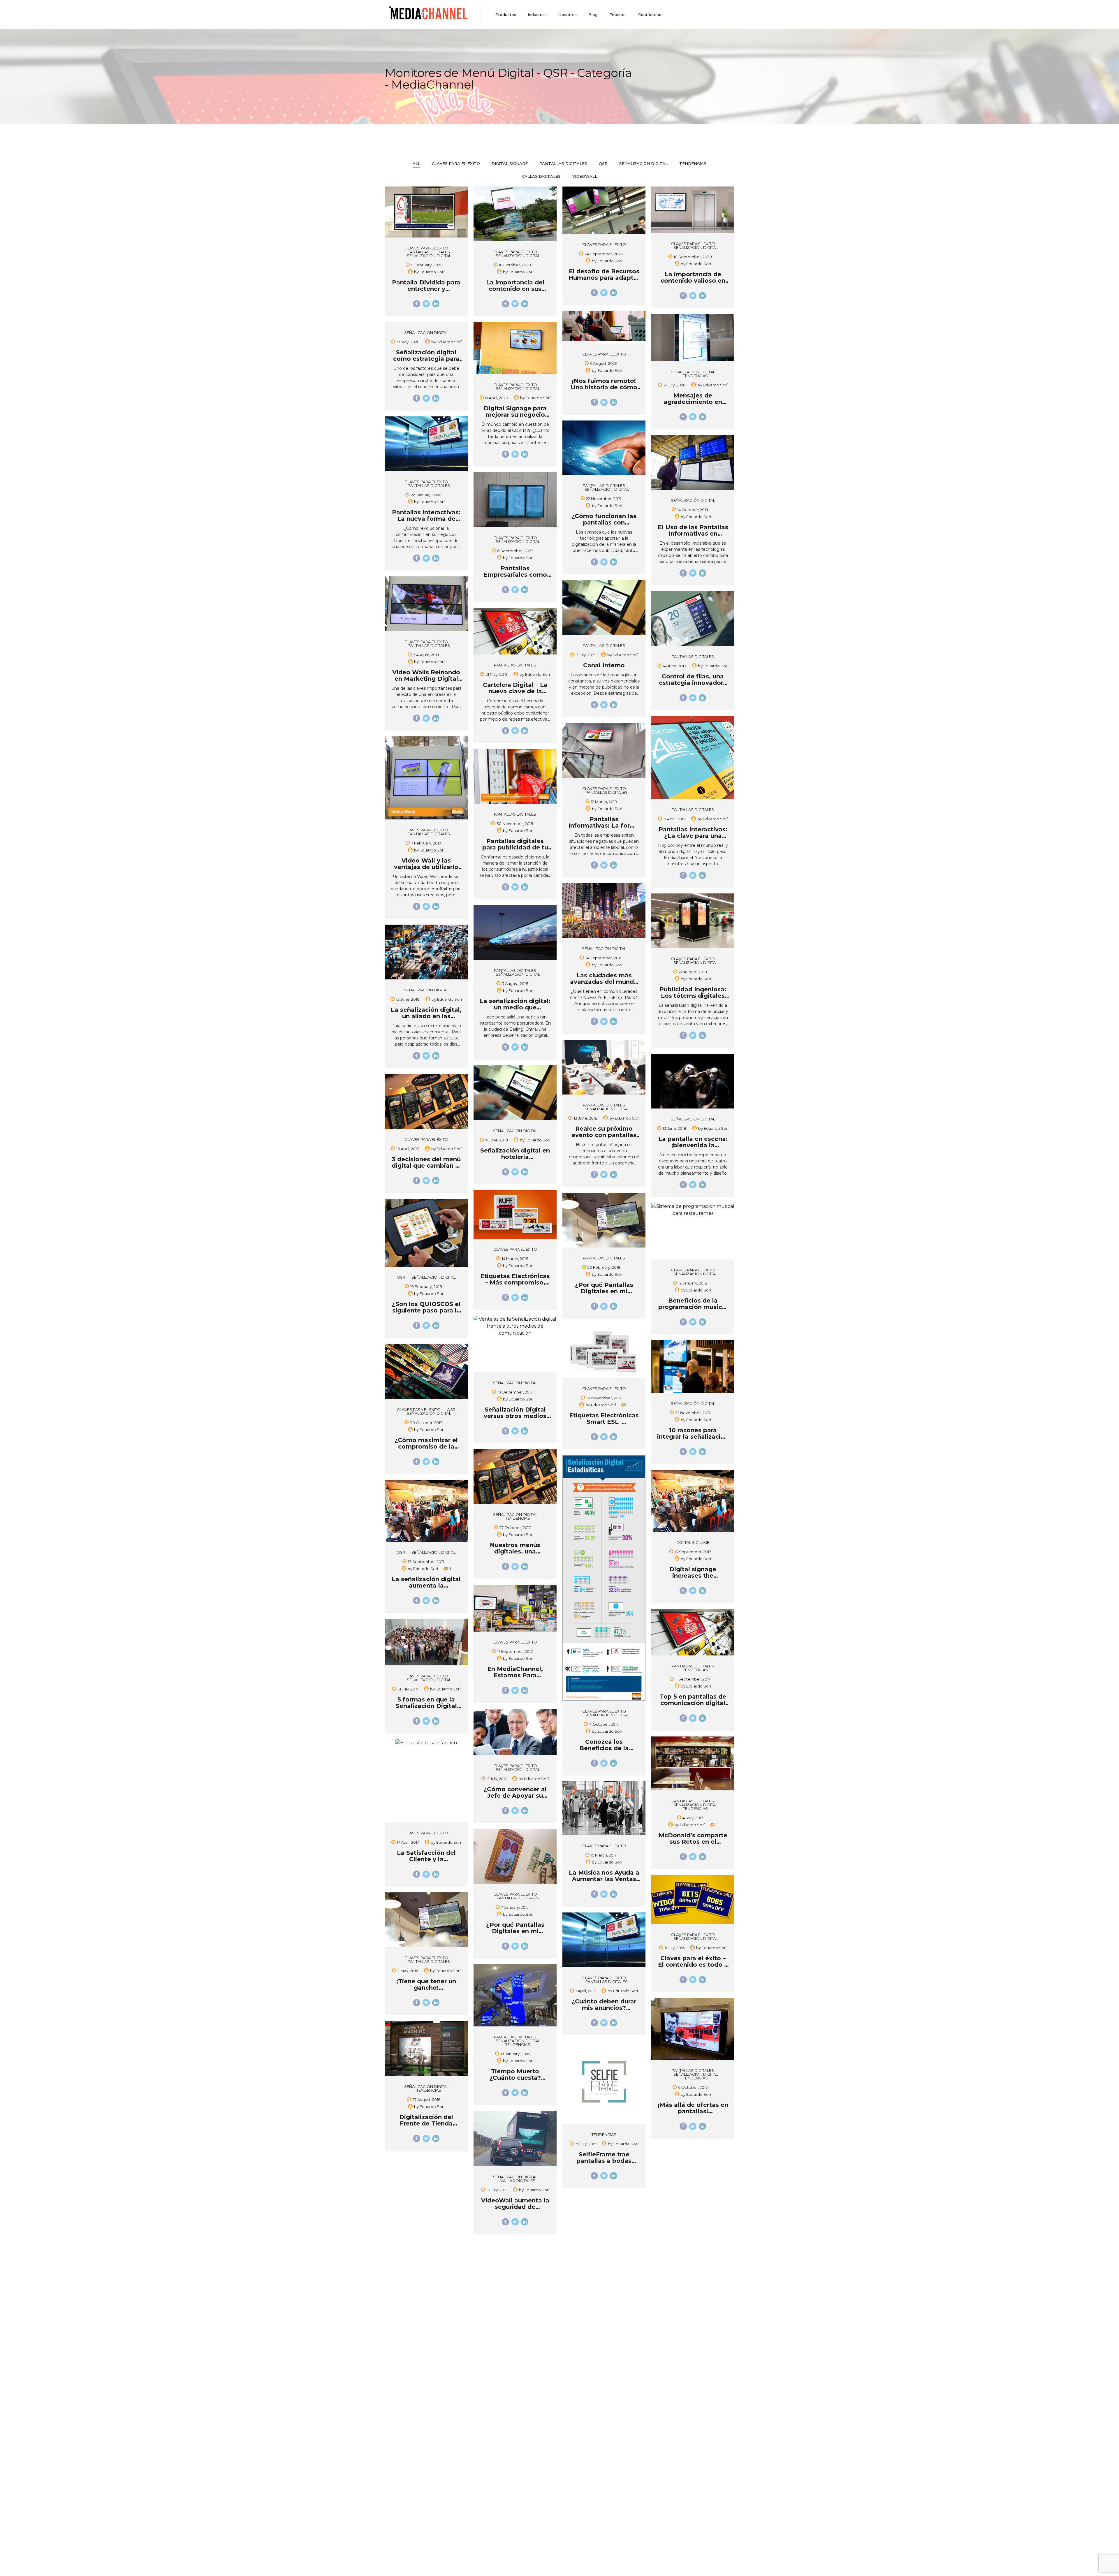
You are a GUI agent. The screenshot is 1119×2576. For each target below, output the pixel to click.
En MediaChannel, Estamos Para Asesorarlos (515, 1675)
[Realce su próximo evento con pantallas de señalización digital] (604, 1068)
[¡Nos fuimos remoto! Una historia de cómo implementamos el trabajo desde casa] (604, 328)
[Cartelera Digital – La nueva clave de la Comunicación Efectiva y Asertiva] (515, 632)
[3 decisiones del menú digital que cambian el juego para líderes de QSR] (426, 1103)
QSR (401, 1277)
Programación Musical (496, 2429)
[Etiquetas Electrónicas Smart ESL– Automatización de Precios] (604, 1352)
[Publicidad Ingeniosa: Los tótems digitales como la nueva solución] (693, 922)
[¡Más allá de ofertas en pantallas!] (693, 2030)
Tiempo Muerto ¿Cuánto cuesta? (515, 2074)
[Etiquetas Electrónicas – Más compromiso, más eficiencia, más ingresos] (515, 1215)
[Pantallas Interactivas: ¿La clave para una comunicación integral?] (693, 759)
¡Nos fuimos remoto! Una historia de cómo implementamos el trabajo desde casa (603, 2452)
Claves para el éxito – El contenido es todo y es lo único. (693, 1965)
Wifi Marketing (489, 2446)
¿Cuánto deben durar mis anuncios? (604, 2005)
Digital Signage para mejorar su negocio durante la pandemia (515, 415)
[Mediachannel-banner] (428, 2333)
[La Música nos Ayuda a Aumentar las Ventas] (604, 1809)
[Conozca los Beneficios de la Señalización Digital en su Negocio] (604, 1579)
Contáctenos (651, 15)
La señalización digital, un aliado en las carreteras (426, 1016)
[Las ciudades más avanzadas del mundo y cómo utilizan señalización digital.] (604, 912)
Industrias (537, 15)
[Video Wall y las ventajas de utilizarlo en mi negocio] (426, 779)
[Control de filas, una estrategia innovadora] (693, 620)
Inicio (390, 2387)
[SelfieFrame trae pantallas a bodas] (604, 2084)
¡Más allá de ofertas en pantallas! (693, 2108)
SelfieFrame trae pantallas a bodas (604, 2158)
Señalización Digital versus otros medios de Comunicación (515, 1416)
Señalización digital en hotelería (515, 1154)
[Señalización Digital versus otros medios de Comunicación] (515, 1326)
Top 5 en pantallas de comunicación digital (693, 1700)
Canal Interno (604, 665)
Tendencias (695, 376)
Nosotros (568, 15)
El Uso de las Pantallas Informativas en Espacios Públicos (693, 534)
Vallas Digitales (518, 2181)
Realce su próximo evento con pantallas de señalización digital (604, 1135)
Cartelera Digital (490, 2395)
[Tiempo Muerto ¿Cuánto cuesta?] (515, 1997)
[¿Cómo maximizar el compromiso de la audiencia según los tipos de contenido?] (426, 1372)
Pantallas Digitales (429, 252)
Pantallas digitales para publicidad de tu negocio (515, 847)
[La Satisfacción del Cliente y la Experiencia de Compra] (426, 1743)
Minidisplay (485, 2421)
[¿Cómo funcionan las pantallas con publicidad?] (604, 449)
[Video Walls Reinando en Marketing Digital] (426, 605)
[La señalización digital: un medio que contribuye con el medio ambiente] (515, 934)
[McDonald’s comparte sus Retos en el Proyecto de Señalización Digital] (693, 1765)
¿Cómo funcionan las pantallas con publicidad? (604, 522)
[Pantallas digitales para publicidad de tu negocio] (515, 777)
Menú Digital (487, 2412)
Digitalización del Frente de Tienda (426, 2120)
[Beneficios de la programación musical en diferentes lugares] (693, 1210)
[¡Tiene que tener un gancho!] (426, 1921)
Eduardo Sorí (432, 272)
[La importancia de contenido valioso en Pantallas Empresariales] (693, 211)
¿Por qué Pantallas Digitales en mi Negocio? (604, 1291)
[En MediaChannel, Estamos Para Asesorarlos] (515, 1609)
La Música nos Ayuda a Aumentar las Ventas (604, 1876)
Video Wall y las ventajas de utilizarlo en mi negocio (426, 867)
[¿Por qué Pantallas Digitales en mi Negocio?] (604, 1221)
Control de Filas (490, 2404)
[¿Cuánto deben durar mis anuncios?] (604, 1941)
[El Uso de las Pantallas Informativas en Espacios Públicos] (693, 464)
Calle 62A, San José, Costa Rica (415, 2547)
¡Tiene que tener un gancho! (426, 1984)
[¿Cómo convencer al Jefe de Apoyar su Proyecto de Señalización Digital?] (515, 1733)
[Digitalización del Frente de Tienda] (426, 2050)
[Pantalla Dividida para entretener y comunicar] (426, 213)
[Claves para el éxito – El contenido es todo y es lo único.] (693, 1901)
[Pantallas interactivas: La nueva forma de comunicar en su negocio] (426, 445)
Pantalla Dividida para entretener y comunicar (426, 289)
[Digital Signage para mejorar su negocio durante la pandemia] (515, 349)
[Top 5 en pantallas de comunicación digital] (693, 1633)
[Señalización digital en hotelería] (515, 1094)
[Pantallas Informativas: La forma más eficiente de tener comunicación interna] (604, 752)
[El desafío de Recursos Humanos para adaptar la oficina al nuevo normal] (604, 211)
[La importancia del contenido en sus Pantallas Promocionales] (515, 215)
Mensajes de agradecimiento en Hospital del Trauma (693, 402)
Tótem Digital (488, 2438)
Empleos (618, 15)
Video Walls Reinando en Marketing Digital (426, 675)
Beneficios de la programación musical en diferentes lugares (693, 1307)
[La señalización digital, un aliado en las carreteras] (426, 953)
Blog (593, 15)
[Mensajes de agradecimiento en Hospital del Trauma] (693, 339)
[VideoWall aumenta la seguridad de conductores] (515, 2140)
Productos (506, 15)
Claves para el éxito (426, 248)
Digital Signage (693, 1543)
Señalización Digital (429, 256)
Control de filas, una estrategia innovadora (693, 680)
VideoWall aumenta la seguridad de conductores (515, 2207)
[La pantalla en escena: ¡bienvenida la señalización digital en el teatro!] (693, 1082)
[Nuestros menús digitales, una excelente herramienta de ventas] (515, 1478)
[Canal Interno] (604, 609)
